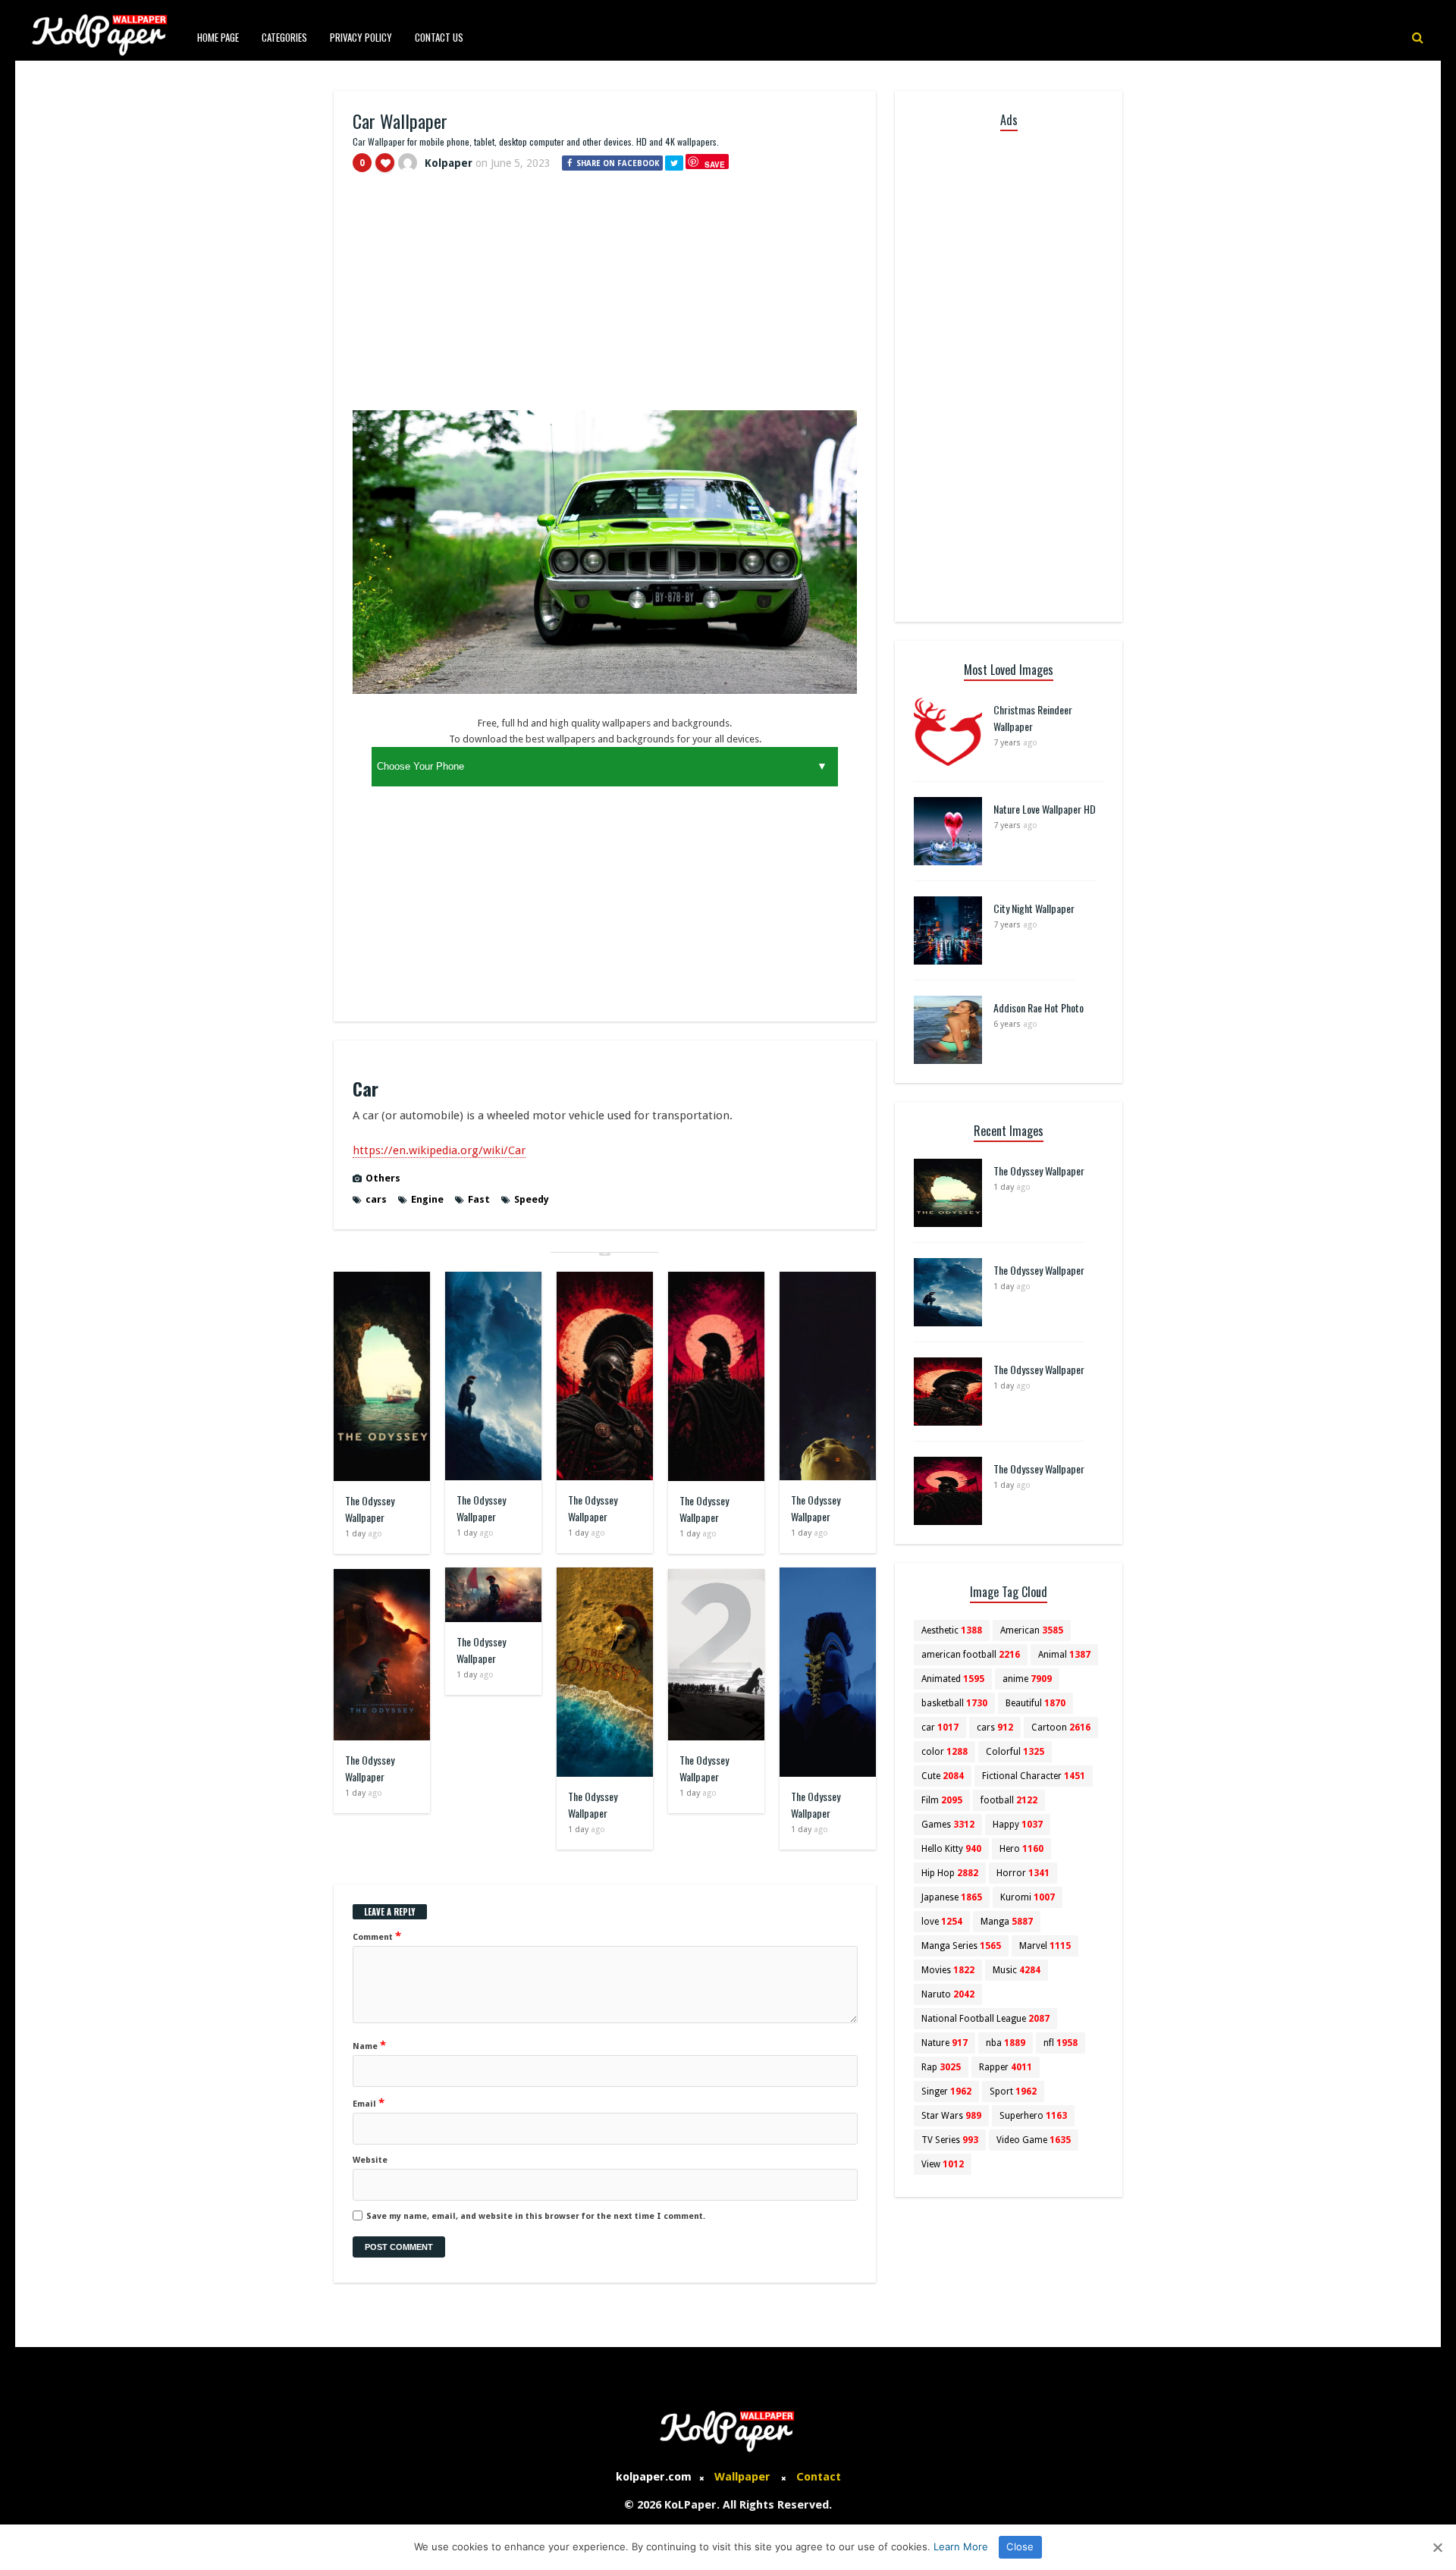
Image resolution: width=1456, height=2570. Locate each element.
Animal (1064, 1655)
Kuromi (1028, 1897)
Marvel (1045, 1946)
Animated (953, 1679)
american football (971, 1655)
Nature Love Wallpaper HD (1045, 809)
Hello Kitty (951, 1849)
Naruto (948, 1994)
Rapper (1006, 2067)
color (945, 1752)
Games (948, 1825)
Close (1020, 2546)
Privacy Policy (361, 37)
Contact (819, 2477)
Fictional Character (1034, 1776)
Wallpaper (742, 2477)
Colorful (1015, 1752)
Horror (1023, 1873)
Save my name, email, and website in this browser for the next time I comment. (536, 2216)
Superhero (1033, 2116)
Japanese (952, 1897)
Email (369, 2103)
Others (383, 1178)
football (1009, 1800)
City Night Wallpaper (1034, 908)
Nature (945, 2043)
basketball (954, 1703)
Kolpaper (449, 163)
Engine (427, 1199)
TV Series (950, 2140)
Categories (284, 37)
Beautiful (1036, 1703)
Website (370, 2160)
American (1032, 1630)
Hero (1021, 1849)
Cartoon (1061, 1727)
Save (715, 164)
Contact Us (439, 37)
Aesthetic (952, 1630)
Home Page (218, 37)
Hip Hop (950, 1873)
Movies (948, 1970)
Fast (479, 1199)
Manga (1007, 1922)
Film (942, 1800)
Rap (941, 2067)
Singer (946, 2091)
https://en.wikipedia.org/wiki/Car (439, 1150)
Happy (1018, 1825)
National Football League (985, 2019)
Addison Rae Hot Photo (1039, 1007)
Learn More (961, 2546)
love (942, 1922)
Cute (943, 1776)
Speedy (532, 1199)
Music (1017, 1970)
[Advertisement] (605, 298)
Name (369, 2045)
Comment (377, 1936)
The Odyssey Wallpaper (370, 1509)
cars (376, 1199)
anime (1027, 1679)
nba (1006, 2043)
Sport (1013, 2091)
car (940, 1727)
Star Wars (951, 2116)
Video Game (1034, 2140)
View (943, 2164)
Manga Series (961, 1946)
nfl (1061, 2043)
